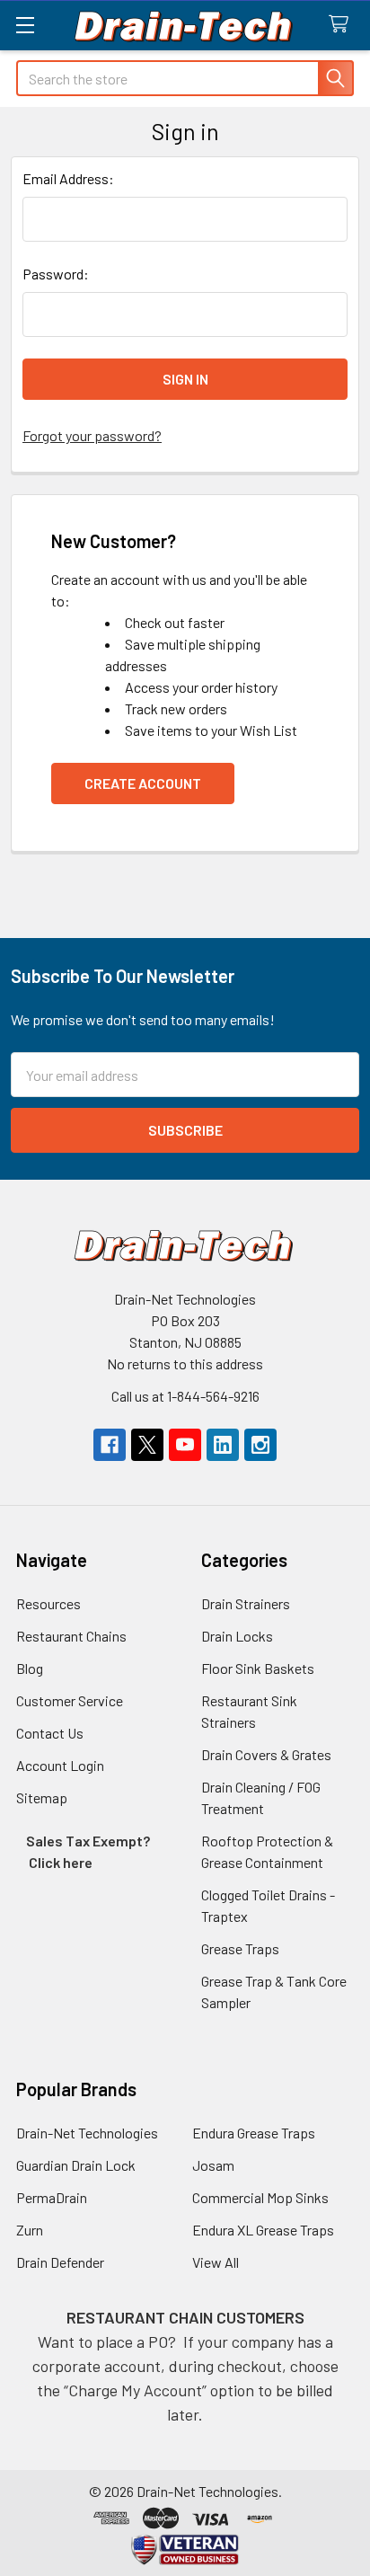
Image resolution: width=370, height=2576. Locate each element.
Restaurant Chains (71, 1636)
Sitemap (42, 1797)
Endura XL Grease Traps (263, 2230)
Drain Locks (237, 1636)
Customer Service (70, 1700)
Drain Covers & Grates (266, 1754)
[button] (185, 2549)
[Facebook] (110, 1445)
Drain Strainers (246, 1603)
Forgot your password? (92, 435)
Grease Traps (240, 1948)
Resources (48, 1603)
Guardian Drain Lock (76, 2165)
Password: (56, 274)
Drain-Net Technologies (87, 2133)
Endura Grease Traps (254, 2133)
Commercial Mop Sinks (260, 2197)
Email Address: (68, 178)
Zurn (30, 2230)
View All (216, 2262)
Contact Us (50, 1733)
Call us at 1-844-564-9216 (185, 1396)
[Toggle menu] (25, 25)
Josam (213, 2165)
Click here (61, 1862)
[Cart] (343, 25)
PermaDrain (52, 2197)
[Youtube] (185, 1445)
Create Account (143, 783)
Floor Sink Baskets (258, 1668)
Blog (30, 1668)
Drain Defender (60, 2262)
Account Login (60, 1765)
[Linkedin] (223, 1445)
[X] (147, 1445)
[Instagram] (260, 1445)
